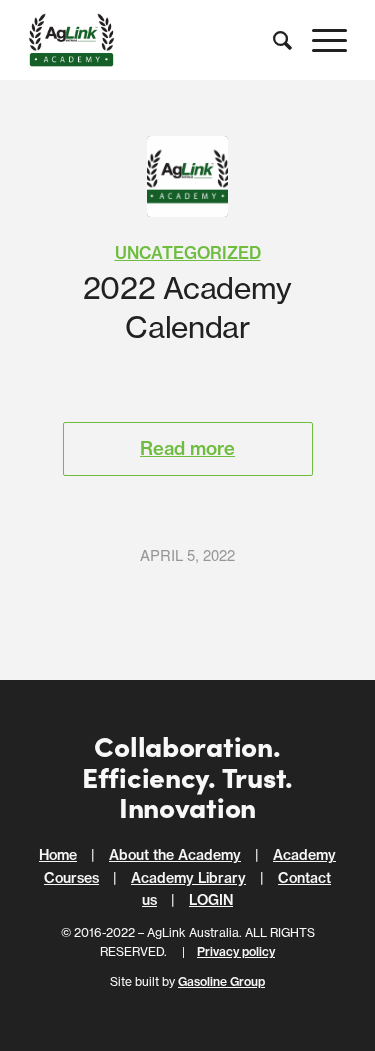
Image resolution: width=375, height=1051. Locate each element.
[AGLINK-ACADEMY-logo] (187, 176)
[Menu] (319, 40)
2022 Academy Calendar (187, 307)
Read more (187, 448)
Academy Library (188, 878)
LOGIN (211, 900)
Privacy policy (236, 951)
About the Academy (175, 855)
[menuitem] (272, 40)
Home (58, 855)
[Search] (272, 40)
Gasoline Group (221, 981)
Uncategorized (188, 253)
